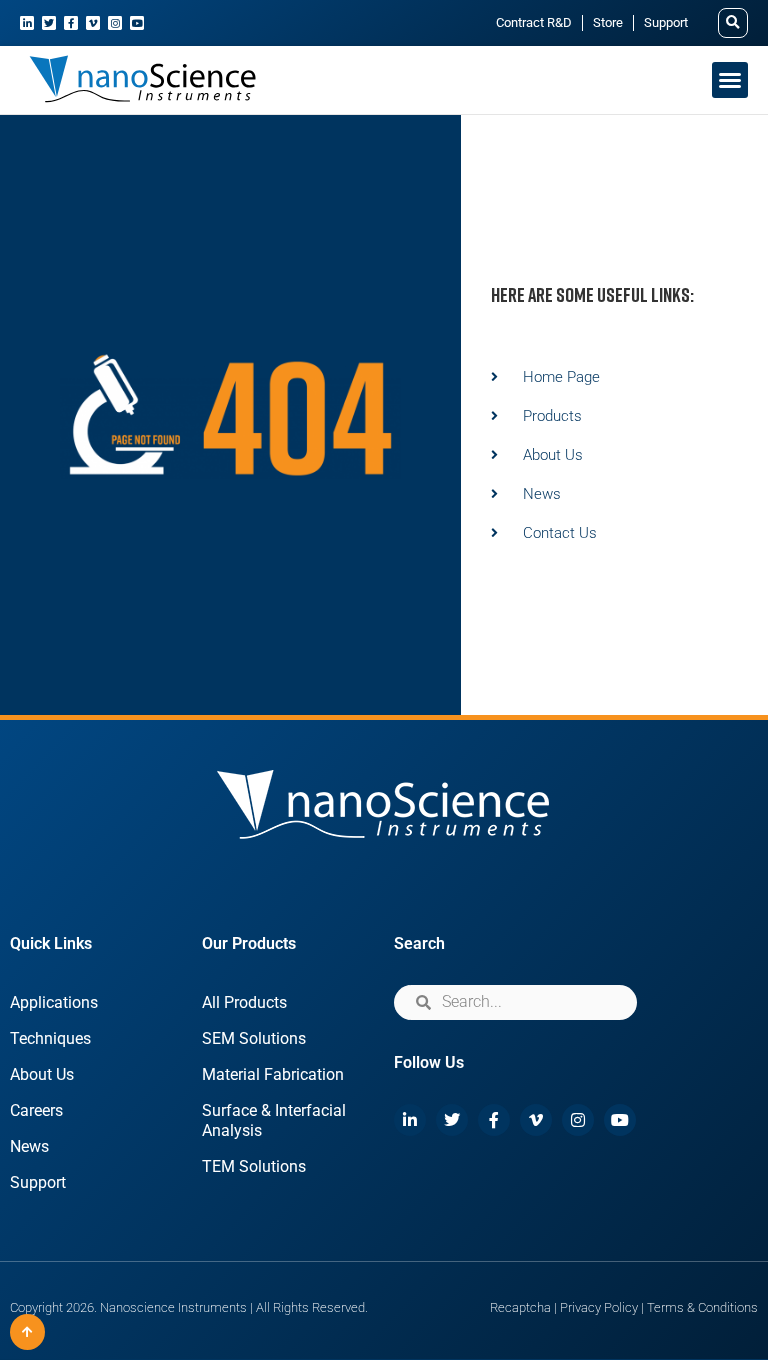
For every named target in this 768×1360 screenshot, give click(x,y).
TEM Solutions (254, 1166)
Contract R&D (534, 22)
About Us (42, 1074)
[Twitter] (49, 23)
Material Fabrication (273, 1074)
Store (608, 22)
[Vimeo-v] (93, 23)
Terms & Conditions (702, 1307)
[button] (733, 23)
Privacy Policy (599, 1307)
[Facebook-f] (71, 23)
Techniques (50, 1038)
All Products (244, 1002)
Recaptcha (520, 1307)
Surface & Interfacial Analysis (274, 1120)
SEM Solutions (254, 1038)
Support (666, 22)
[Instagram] (115, 23)
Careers (36, 1110)
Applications (54, 1002)
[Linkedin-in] (27, 23)
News (29, 1146)
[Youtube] (137, 23)
